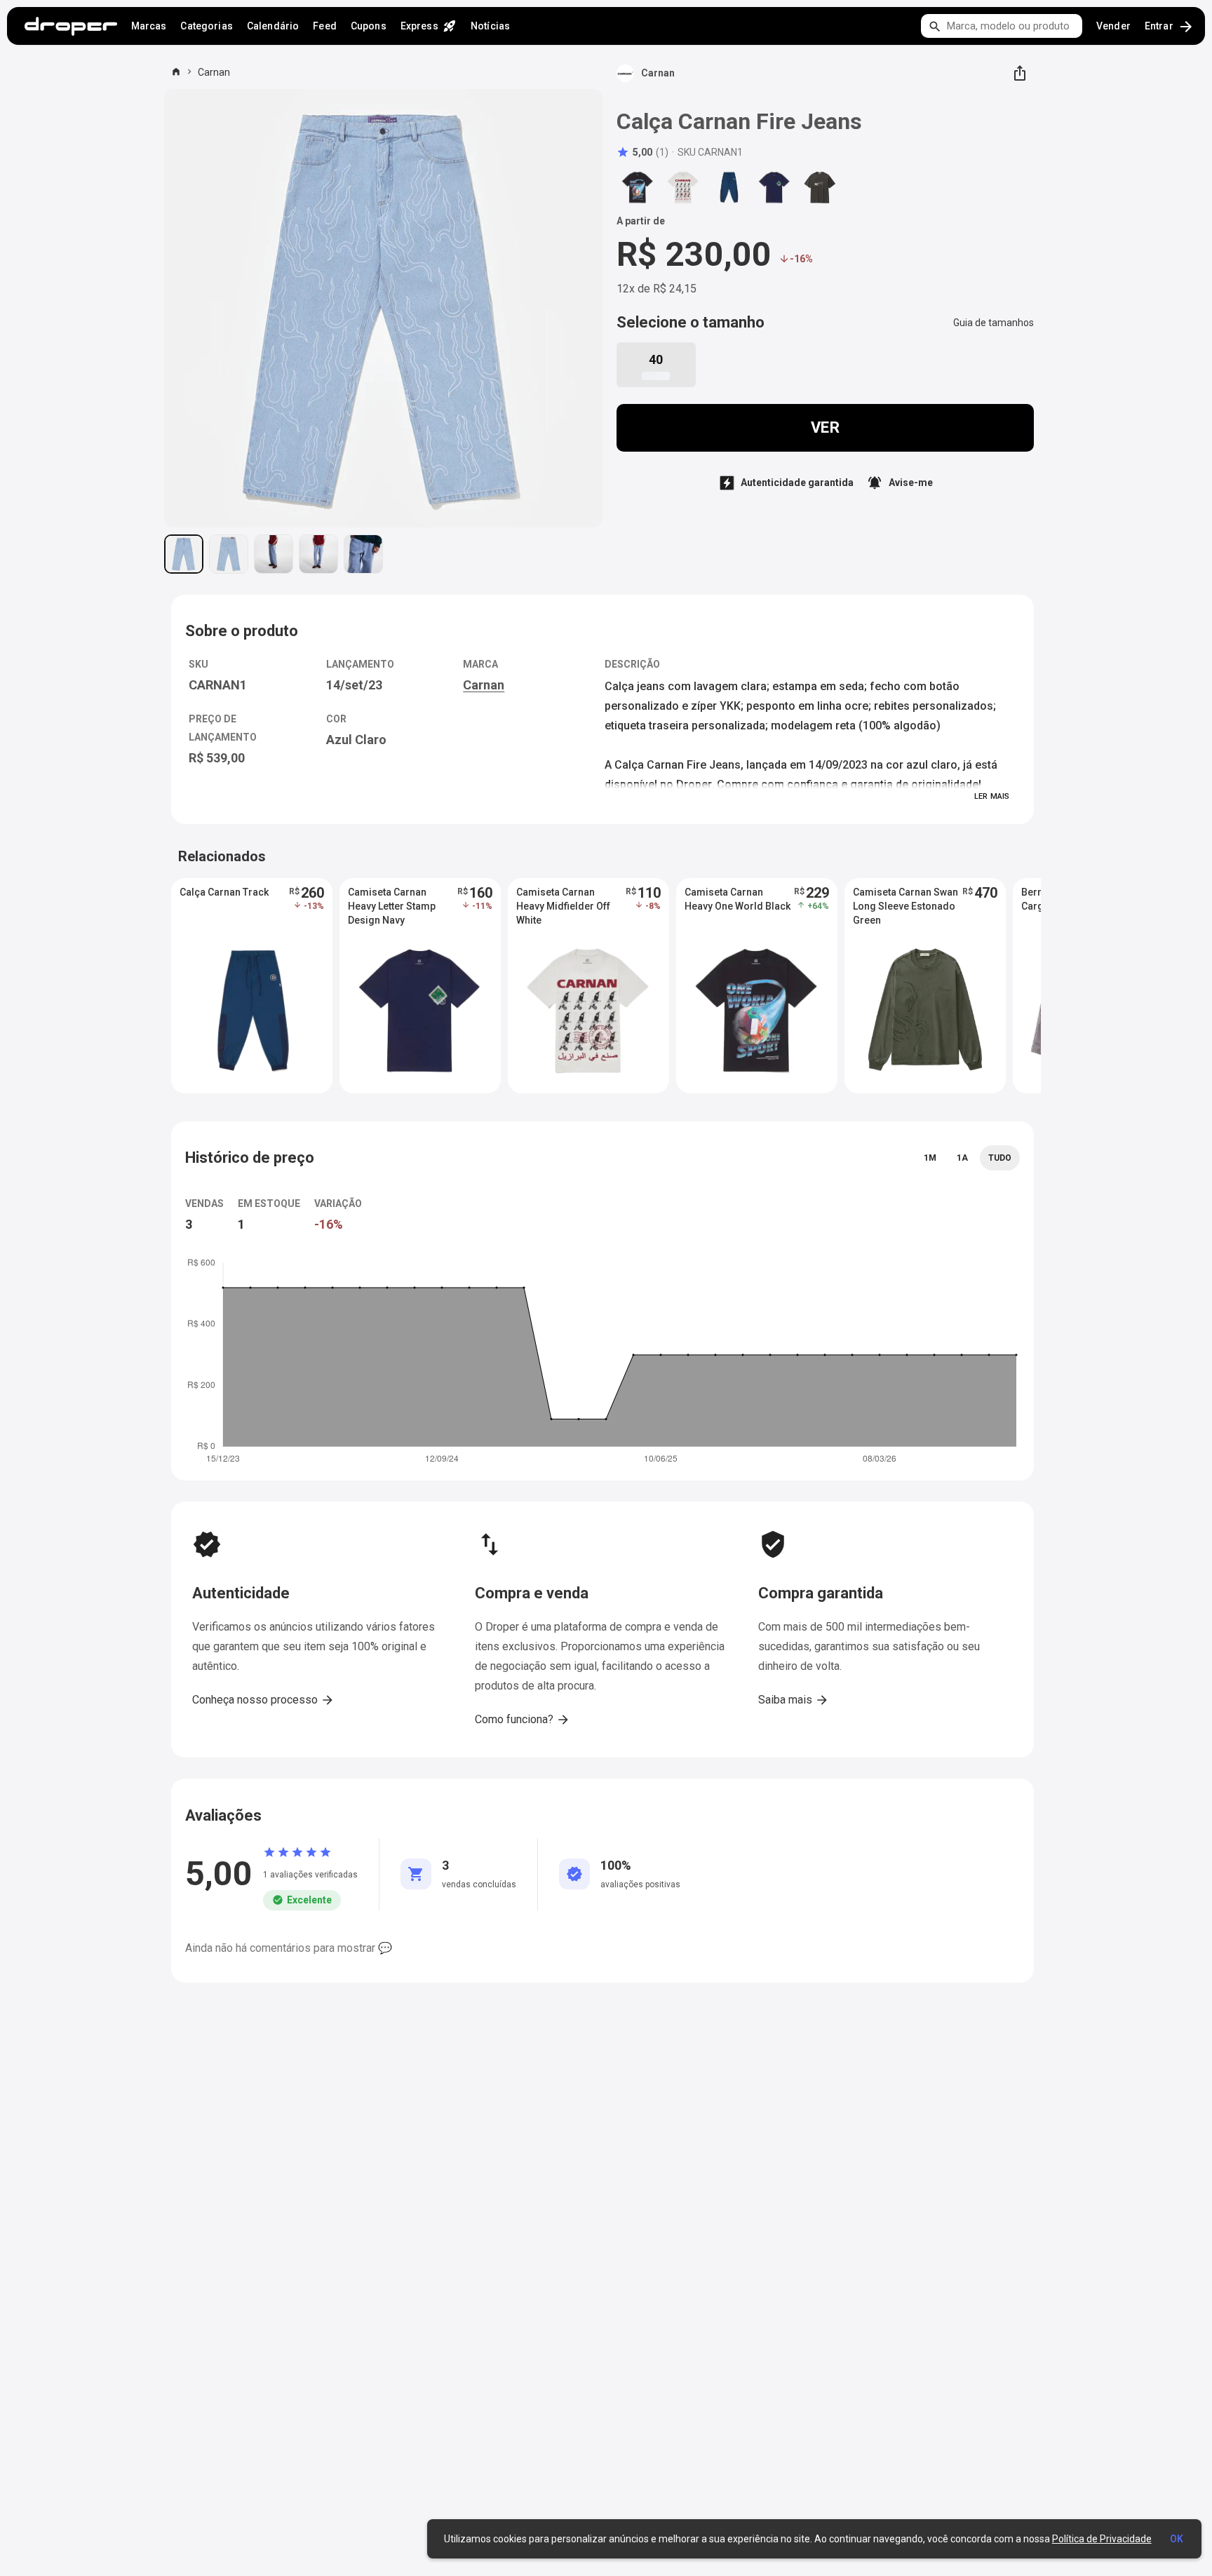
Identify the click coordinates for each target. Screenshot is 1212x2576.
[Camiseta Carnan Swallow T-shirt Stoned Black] (820, 187)
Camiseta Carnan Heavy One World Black (738, 899)
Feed (325, 26)
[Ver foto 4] (318, 554)
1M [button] (930, 1158)
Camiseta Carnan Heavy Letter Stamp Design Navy (392, 906)
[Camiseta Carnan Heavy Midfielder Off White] (683, 187)
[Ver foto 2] (229, 554)
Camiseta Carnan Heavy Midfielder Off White (563, 906)
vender (1113, 26)
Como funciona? (523, 1720)
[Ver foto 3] (274, 554)
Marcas (149, 26)
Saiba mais (794, 1700)
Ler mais (992, 796)
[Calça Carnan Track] (729, 187)
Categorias (206, 26)
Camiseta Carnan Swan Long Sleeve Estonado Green (905, 906)
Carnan (214, 72)
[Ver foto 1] (184, 554)
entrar (1170, 27)
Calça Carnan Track (224, 892)
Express (429, 26)
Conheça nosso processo (263, 1700)
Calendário (273, 26)
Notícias (490, 26)
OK (1177, 2539)
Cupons (369, 26)
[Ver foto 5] (363, 554)
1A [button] (962, 1158)
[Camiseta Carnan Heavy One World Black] (638, 187)
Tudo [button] (1000, 1158)
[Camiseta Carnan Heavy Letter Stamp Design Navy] (774, 187)
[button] (642, 152)
